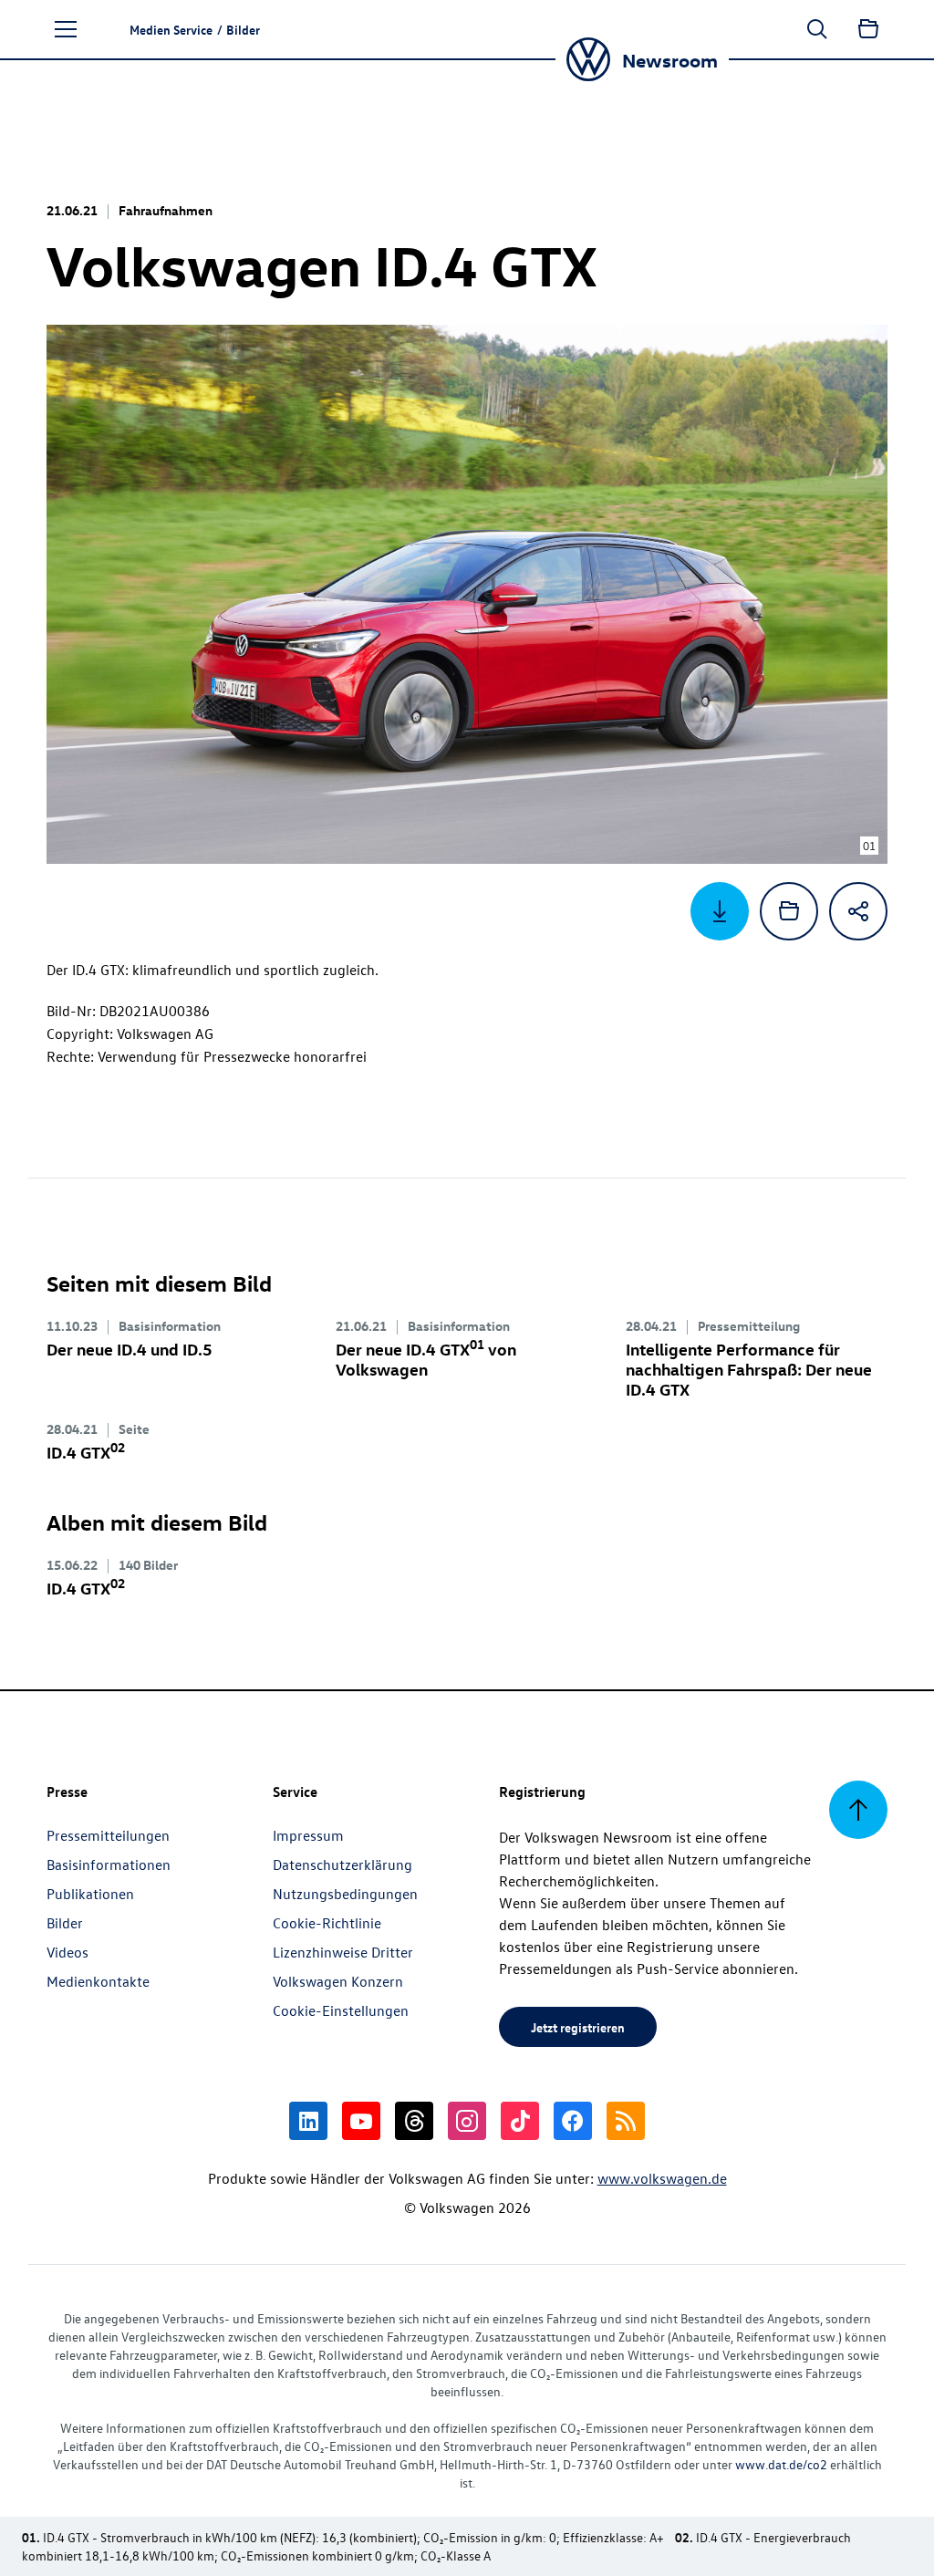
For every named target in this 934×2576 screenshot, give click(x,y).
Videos (67, 1952)
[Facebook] (573, 2121)
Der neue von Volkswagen (426, 1359)
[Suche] (817, 29)
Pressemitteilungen (108, 1835)
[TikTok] (520, 2121)
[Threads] (414, 2121)
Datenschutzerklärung (342, 1864)
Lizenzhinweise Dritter (343, 1952)
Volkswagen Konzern (338, 1981)
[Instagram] (467, 2121)
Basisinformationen (109, 1864)
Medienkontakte (98, 1981)
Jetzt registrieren (578, 2027)
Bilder (65, 1923)
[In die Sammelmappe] (789, 911)
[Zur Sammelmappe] (868, 29)
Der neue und (130, 1349)
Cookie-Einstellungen (341, 2010)
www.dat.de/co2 (781, 2464)
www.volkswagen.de (662, 2178)
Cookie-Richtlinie (327, 1923)
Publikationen (90, 1894)
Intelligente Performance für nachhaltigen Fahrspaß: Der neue (749, 1369)
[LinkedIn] (308, 2121)
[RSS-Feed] (626, 2121)
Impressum (308, 1835)
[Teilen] (858, 911)
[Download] (720, 911)
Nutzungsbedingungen (345, 1894)
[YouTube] (361, 2121)
